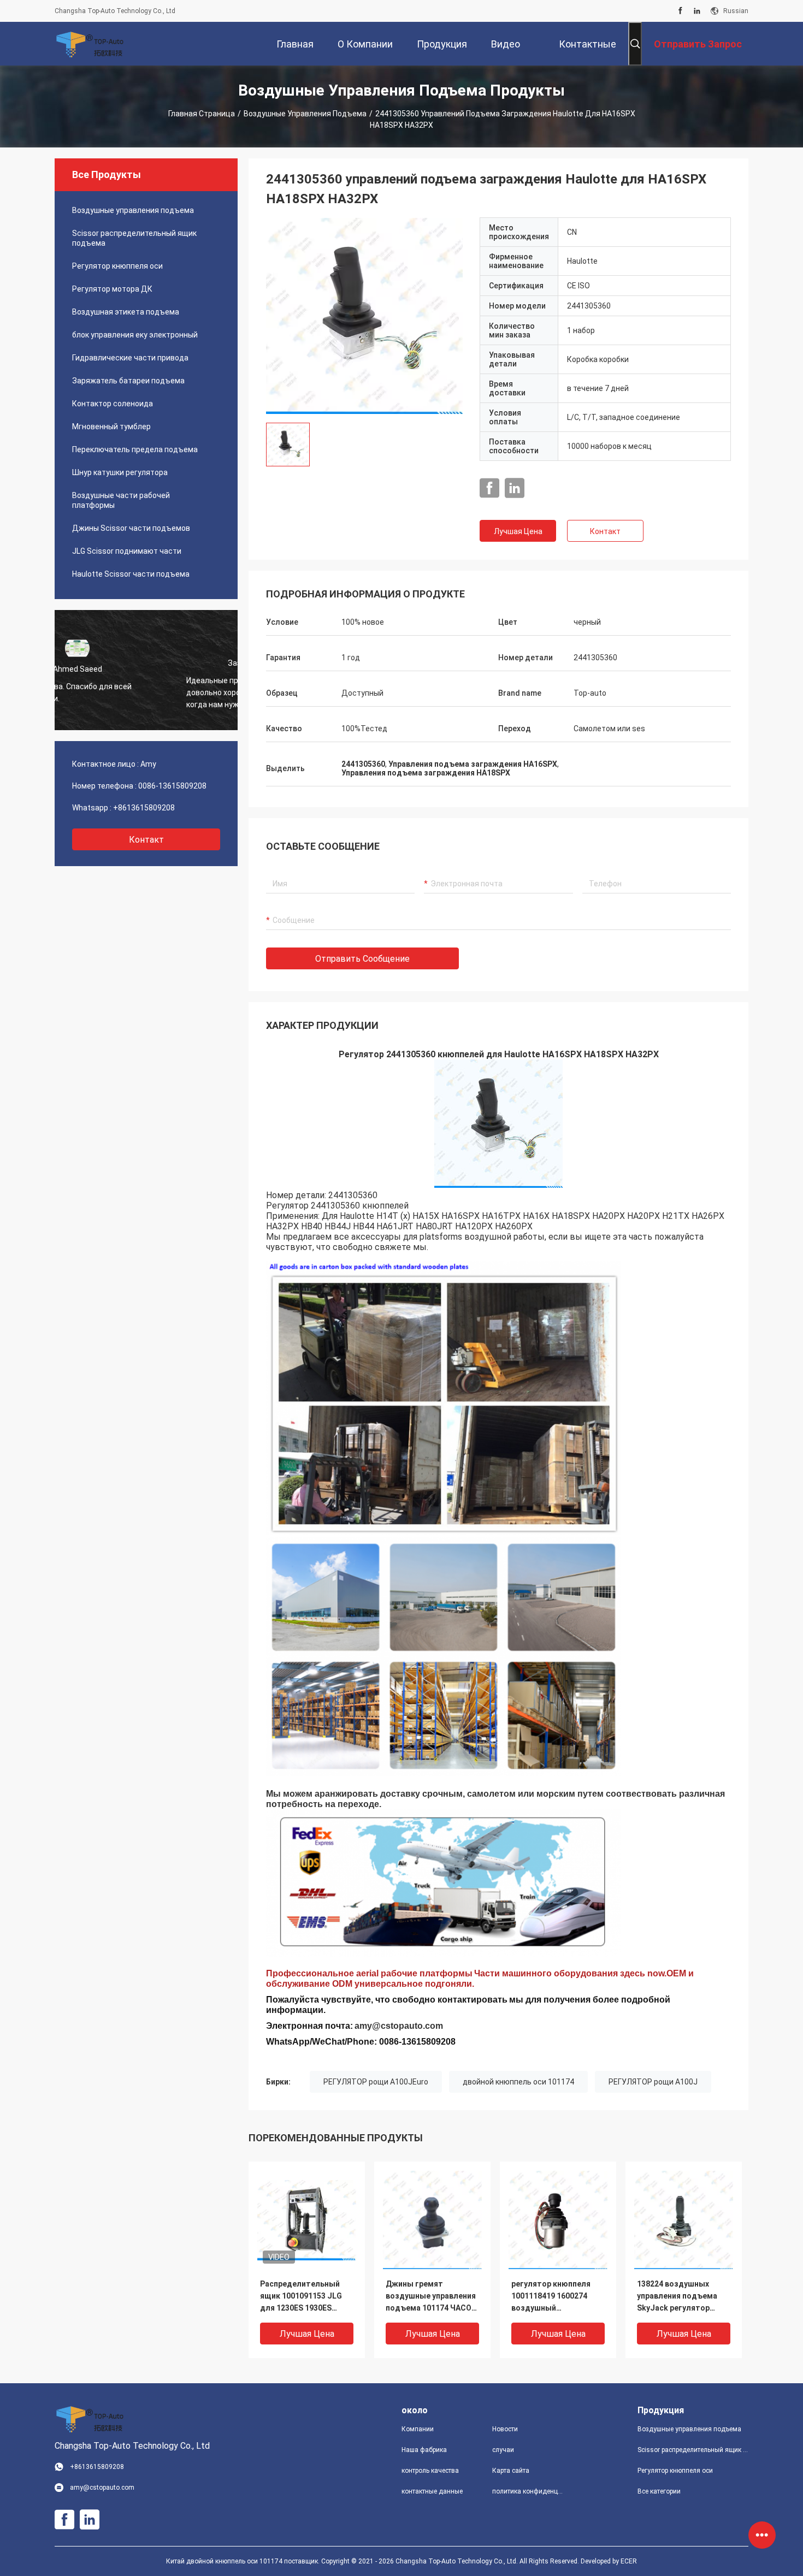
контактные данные (432, 2491)
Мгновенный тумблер (111, 427)
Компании (418, 2429)
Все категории (659, 2491)
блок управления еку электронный (135, 335)
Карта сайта (511, 2471)
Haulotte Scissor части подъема (131, 574)
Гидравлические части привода (130, 358)
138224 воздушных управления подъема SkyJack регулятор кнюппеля (677, 2297)
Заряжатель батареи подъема (128, 381)
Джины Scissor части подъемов (131, 528)
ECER (629, 2561)
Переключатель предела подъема (135, 449)
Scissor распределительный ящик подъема (134, 238)
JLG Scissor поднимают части (127, 551)
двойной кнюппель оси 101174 (518, 2082)
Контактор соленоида (113, 404)
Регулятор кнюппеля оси (117, 266)
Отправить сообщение (362, 959)
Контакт (605, 531)
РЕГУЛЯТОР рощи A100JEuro (376, 2082)
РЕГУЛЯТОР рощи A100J (653, 2082)
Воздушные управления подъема (305, 114)
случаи (503, 2450)
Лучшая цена (518, 531)
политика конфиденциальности (529, 2491)
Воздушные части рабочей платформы (121, 500)
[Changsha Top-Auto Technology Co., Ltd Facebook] (680, 11)
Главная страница (202, 114)
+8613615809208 (144, 808)
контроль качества (430, 2471)
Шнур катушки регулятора (120, 472)
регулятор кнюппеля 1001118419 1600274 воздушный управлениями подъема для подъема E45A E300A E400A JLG (557, 2297)
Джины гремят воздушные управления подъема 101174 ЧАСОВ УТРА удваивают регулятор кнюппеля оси (431, 2297)
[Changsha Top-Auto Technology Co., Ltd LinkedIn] (697, 11)
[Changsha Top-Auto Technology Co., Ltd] (90, 44)
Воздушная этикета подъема (126, 312)
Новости (505, 2429)
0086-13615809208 (172, 786)
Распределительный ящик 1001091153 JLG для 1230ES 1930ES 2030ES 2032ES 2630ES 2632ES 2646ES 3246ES (302, 2297)
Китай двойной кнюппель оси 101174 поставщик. (244, 2561)
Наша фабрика (424, 2450)
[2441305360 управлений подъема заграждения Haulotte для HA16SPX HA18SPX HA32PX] (364, 316)
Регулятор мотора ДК (112, 289)
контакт (146, 840)
